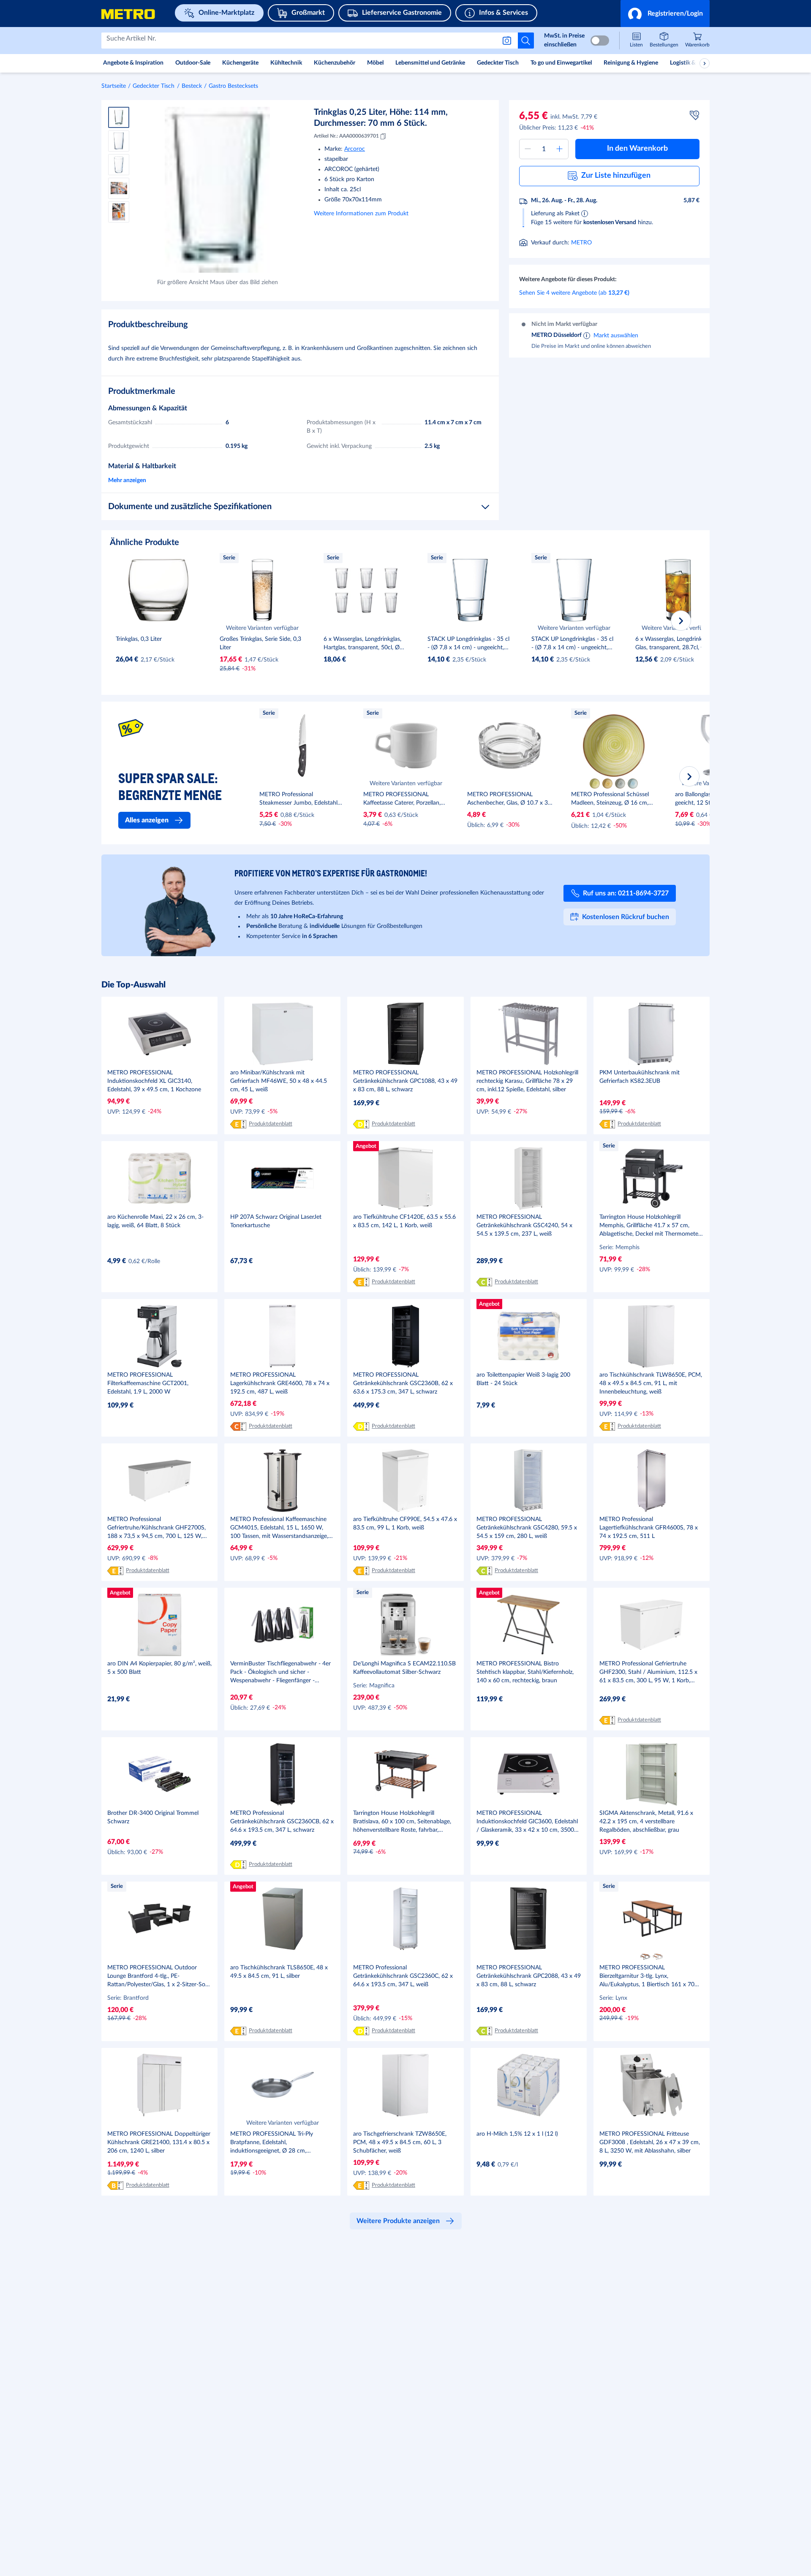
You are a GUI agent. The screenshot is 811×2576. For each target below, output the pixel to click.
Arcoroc (355, 149)
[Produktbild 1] (119, 117)
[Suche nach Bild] (509, 41)
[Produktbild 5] (119, 212)
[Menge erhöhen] (560, 149)
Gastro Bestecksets (233, 86)
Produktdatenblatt (271, 1124)
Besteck (192, 86)
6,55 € (533, 116)
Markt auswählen (616, 335)
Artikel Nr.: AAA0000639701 (346, 136)
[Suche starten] (526, 41)
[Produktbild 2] (119, 141)
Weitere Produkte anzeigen (398, 2221)
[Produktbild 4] (119, 188)
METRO (581, 243)
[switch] (600, 41)
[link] (697, 41)
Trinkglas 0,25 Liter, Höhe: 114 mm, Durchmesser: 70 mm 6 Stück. (381, 118)
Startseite (114, 86)
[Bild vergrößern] (217, 190)
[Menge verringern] (528, 149)
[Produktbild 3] (119, 165)
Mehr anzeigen (127, 480)
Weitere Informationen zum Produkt (361, 214)
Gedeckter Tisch (154, 86)
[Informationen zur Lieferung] (585, 213)
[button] (665, 14)
